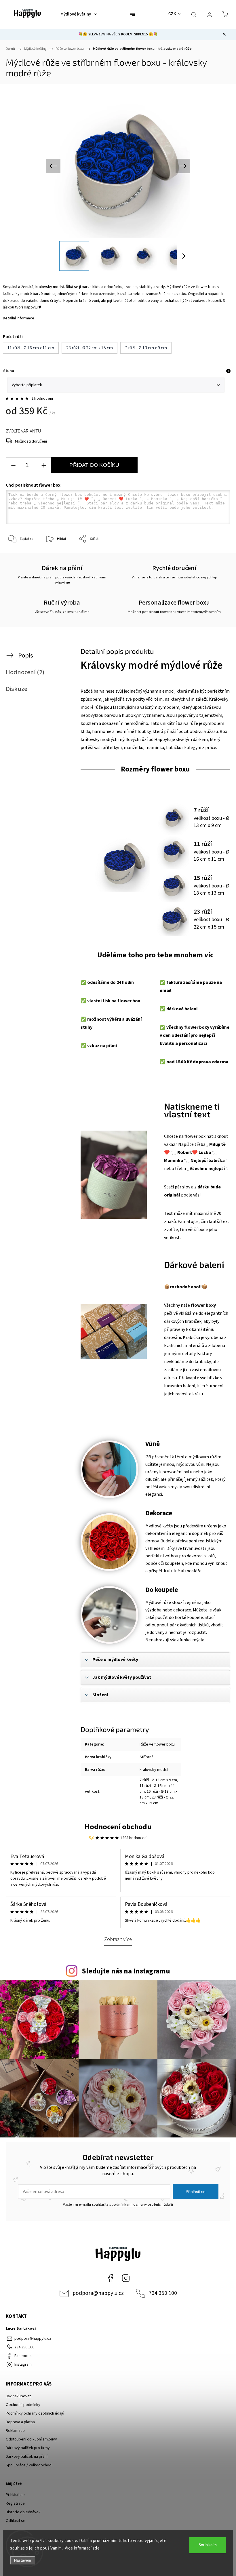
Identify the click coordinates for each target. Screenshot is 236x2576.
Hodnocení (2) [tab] (25, 672)
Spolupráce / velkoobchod (29, 2465)
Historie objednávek (23, 2512)
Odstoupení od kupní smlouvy (31, 2439)
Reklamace (15, 2431)
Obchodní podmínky (23, 2405)
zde (96, 2548)
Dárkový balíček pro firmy (28, 2448)
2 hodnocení (42, 399)
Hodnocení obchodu (118, 1827)
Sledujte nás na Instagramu (126, 1971)
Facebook (110, 2278)
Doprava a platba (20, 2422)
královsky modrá (154, 1770)
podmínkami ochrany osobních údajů (142, 2205)
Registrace (15, 2503)
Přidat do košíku (94, 465)
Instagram (126, 2278)
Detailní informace (19, 318)
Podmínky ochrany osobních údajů (35, 2413)
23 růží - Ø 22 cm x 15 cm (157, 1800)
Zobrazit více (118, 1939)
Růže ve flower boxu (157, 1744)
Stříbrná (146, 1757)
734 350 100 (163, 2293)
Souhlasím (208, 2545)
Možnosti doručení (31, 441)
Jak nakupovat (18, 2396)
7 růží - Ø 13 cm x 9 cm (158, 1780)
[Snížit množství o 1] (13, 465)
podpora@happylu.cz (98, 2293)
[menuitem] (79, 14)
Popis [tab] (26, 656)
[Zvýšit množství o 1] (44, 465)
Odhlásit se (16, 2521)
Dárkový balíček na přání (27, 2457)
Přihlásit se (196, 2192)
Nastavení (23, 2560)
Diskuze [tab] (17, 689)
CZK (172, 14)
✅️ (83, 982)
